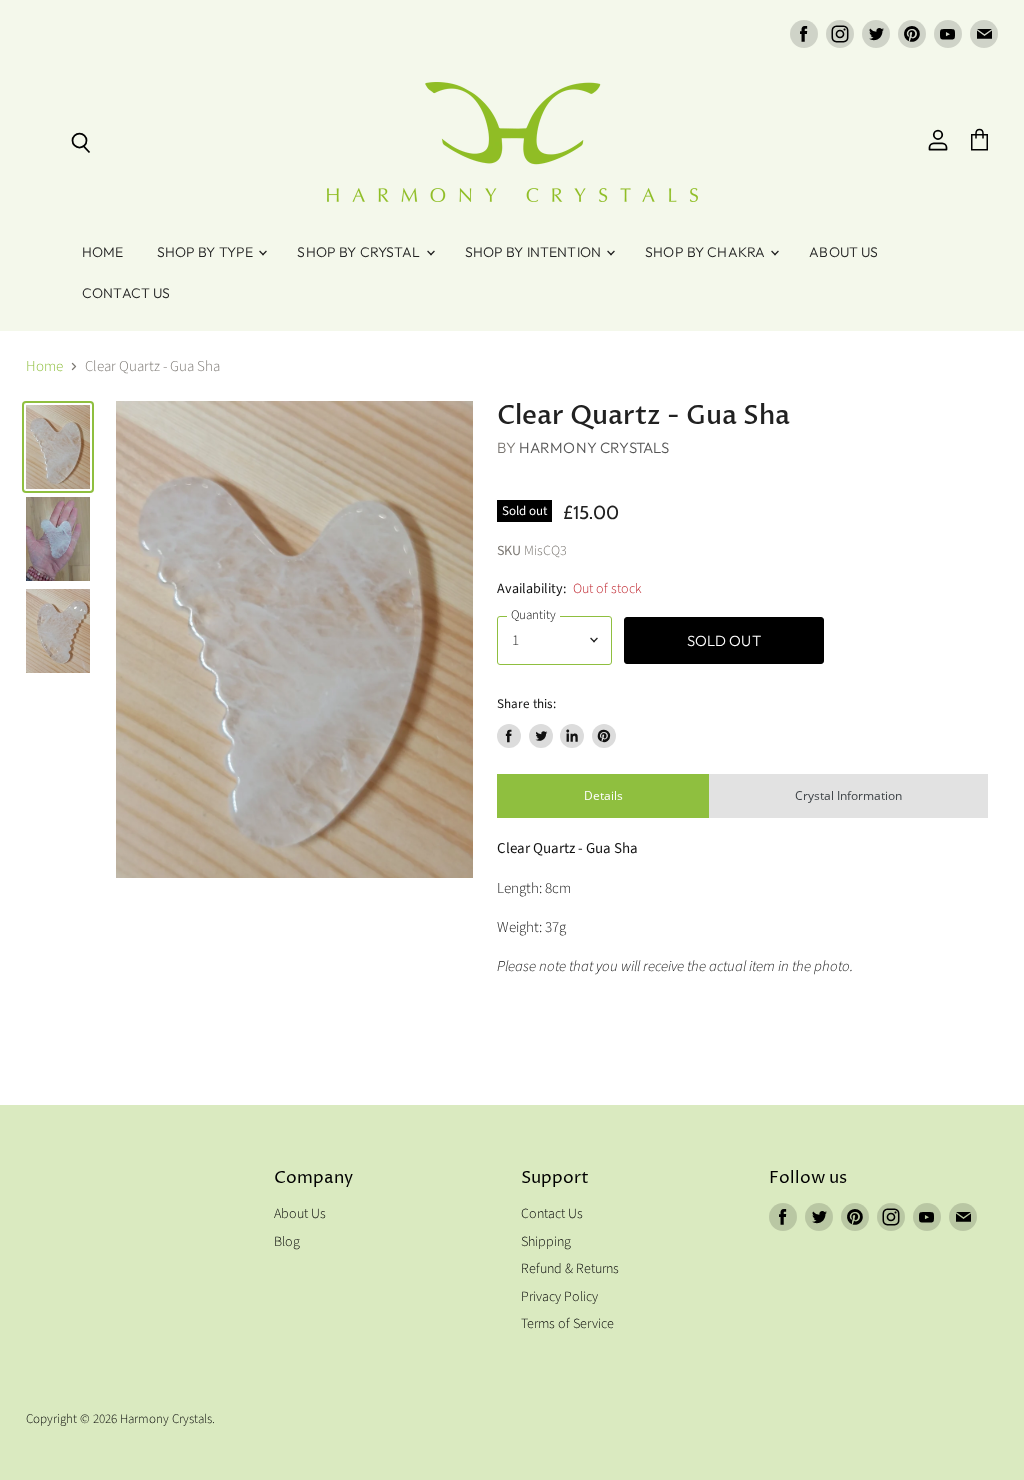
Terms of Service (567, 1324)
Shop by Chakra (706, 252)
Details (603, 795)
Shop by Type (207, 252)
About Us (843, 252)
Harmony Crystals (594, 447)
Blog (287, 1242)
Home (103, 252)
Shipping (546, 1242)
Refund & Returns (570, 1269)
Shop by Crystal (360, 252)
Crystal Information (848, 795)
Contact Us (126, 293)
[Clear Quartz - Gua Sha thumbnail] (58, 447)
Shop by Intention (535, 252)
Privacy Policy (559, 1297)
